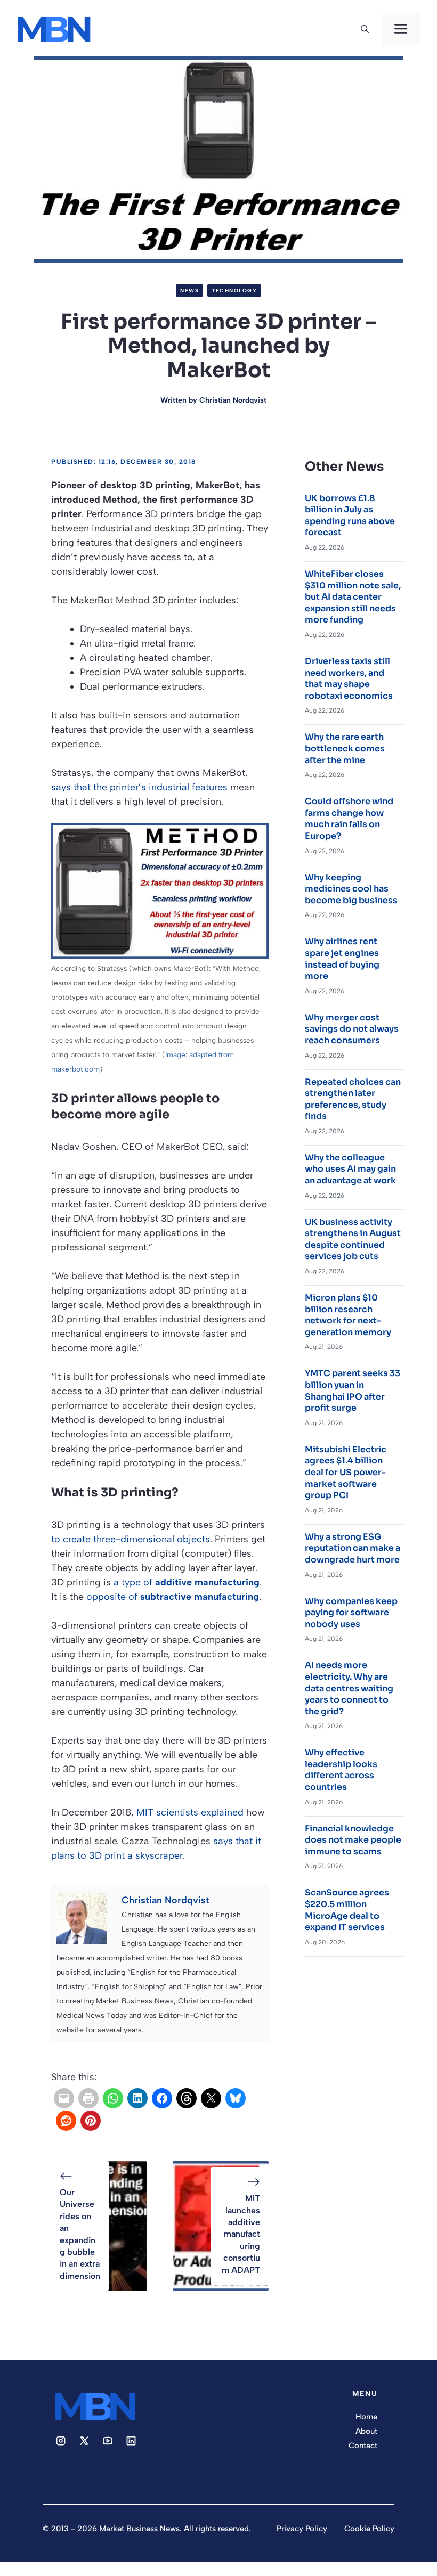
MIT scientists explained (190, 1812)
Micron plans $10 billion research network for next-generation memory (348, 1315)
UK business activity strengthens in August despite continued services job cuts (353, 1239)
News (189, 291)
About (366, 2431)
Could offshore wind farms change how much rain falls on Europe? (349, 819)
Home (366, 2417)
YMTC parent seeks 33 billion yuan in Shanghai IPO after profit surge (353, 1391)
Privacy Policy (302, 2529)
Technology (234, 291)
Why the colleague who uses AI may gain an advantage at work (350, 1169)
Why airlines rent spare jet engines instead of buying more (342, 959)
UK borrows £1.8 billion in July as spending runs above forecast (350, 516)
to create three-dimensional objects (131, 1539)
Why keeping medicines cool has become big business (351, 889)
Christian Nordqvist (233, 400)
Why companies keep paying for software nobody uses (351, 1613)
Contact (363, 2446)
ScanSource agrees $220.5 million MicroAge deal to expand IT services (347, 1910)
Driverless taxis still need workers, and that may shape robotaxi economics (349, 678)
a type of (187, 1582)
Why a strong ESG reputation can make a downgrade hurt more (353, 1548)
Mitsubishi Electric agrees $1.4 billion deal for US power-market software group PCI (346, 1472)
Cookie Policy (369, 2529)
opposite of (173, 1597)
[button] (365, 29)
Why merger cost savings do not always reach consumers (352, 1029)
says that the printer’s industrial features (139, 787)
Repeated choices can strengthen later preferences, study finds (353, 1099)
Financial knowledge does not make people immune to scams (353, 1840)
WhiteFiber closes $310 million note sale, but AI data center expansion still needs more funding (353, 597)
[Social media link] (61, 2441)
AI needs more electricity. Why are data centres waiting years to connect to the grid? (349, 1688)
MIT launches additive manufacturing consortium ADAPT (241, 2234)
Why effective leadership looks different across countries (341, 1770)
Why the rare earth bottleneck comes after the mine (345, 748)
